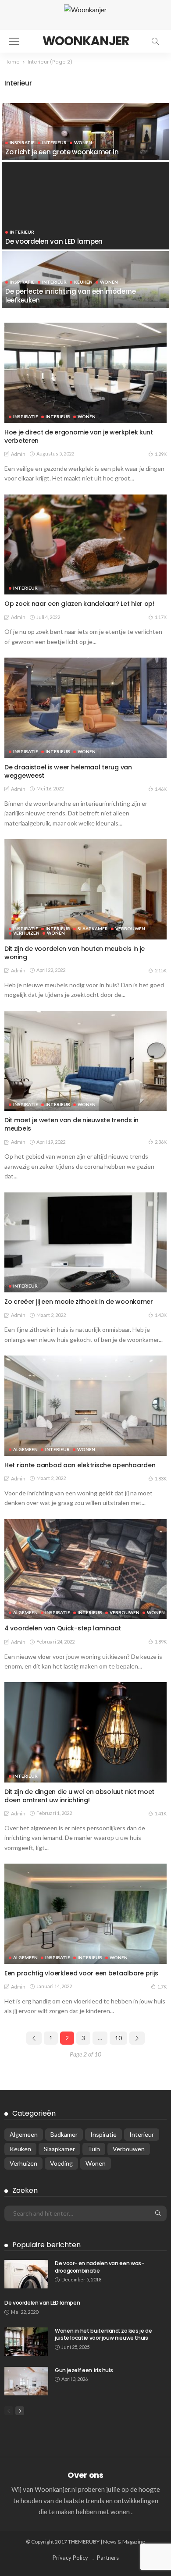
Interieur (54, 142)
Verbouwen (130, 929)
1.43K (161, 1315)
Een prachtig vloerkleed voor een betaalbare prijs (81, 1973)
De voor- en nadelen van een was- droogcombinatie (99, 2267)
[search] (155, 41)
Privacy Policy (70, 2558)
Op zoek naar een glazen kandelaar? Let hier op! (79, 604)
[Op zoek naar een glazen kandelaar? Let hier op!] (85, 545)
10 (118, 2038)
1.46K (161, 789)
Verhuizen (26, 933)
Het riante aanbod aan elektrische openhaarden (80, 1465)
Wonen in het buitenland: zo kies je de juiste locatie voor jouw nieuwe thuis (103, 2334)
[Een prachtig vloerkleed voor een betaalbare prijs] (85, 1914)
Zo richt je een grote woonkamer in (62, 152)
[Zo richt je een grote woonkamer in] (85, 137)
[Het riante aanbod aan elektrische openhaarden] (85, 1406)
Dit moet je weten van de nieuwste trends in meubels (71, 1124)
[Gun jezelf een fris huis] (26, 2381)
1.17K (161, 617)
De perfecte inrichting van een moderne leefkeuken (71, 296)
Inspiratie (22, 142)
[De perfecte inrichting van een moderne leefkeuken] (85, 286)
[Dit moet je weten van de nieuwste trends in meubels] (85, 1061)
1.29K (161, 454)
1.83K (161, 1478)
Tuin (94, 2149)
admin (18, 454)
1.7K (162, 1987)
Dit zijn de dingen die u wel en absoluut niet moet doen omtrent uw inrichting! (79, 1796)
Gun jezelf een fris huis (84, 2370)
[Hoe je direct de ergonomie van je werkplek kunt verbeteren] (85, 373)
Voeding (61, 2163)
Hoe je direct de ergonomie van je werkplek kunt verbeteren (79, 436)
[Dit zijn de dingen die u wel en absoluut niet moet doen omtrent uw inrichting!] (85, 1732)
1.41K (161, 1813)
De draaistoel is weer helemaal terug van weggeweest (68, 771)
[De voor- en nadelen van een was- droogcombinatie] (26, 2274)
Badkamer (64, 2134)
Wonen (83, 142)
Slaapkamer (93, 929)
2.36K (161, 1142)
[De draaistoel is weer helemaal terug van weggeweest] (85, 708)
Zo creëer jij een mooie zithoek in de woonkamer (79, 1302)
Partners (108, 2558)
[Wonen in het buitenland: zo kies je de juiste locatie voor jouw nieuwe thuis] (26, 2342)
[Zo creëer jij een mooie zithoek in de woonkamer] (85, 1243)
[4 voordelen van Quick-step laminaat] (85, 1569)
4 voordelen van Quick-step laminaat (63, 1628)
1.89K (161, 1642)
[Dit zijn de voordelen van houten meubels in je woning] (85, 889)
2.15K (161, 970)
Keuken (83, 282)
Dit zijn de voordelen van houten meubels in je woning (75, 953)
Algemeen (25, 1449)
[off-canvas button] (14, 41)
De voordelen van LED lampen (54, 241)
